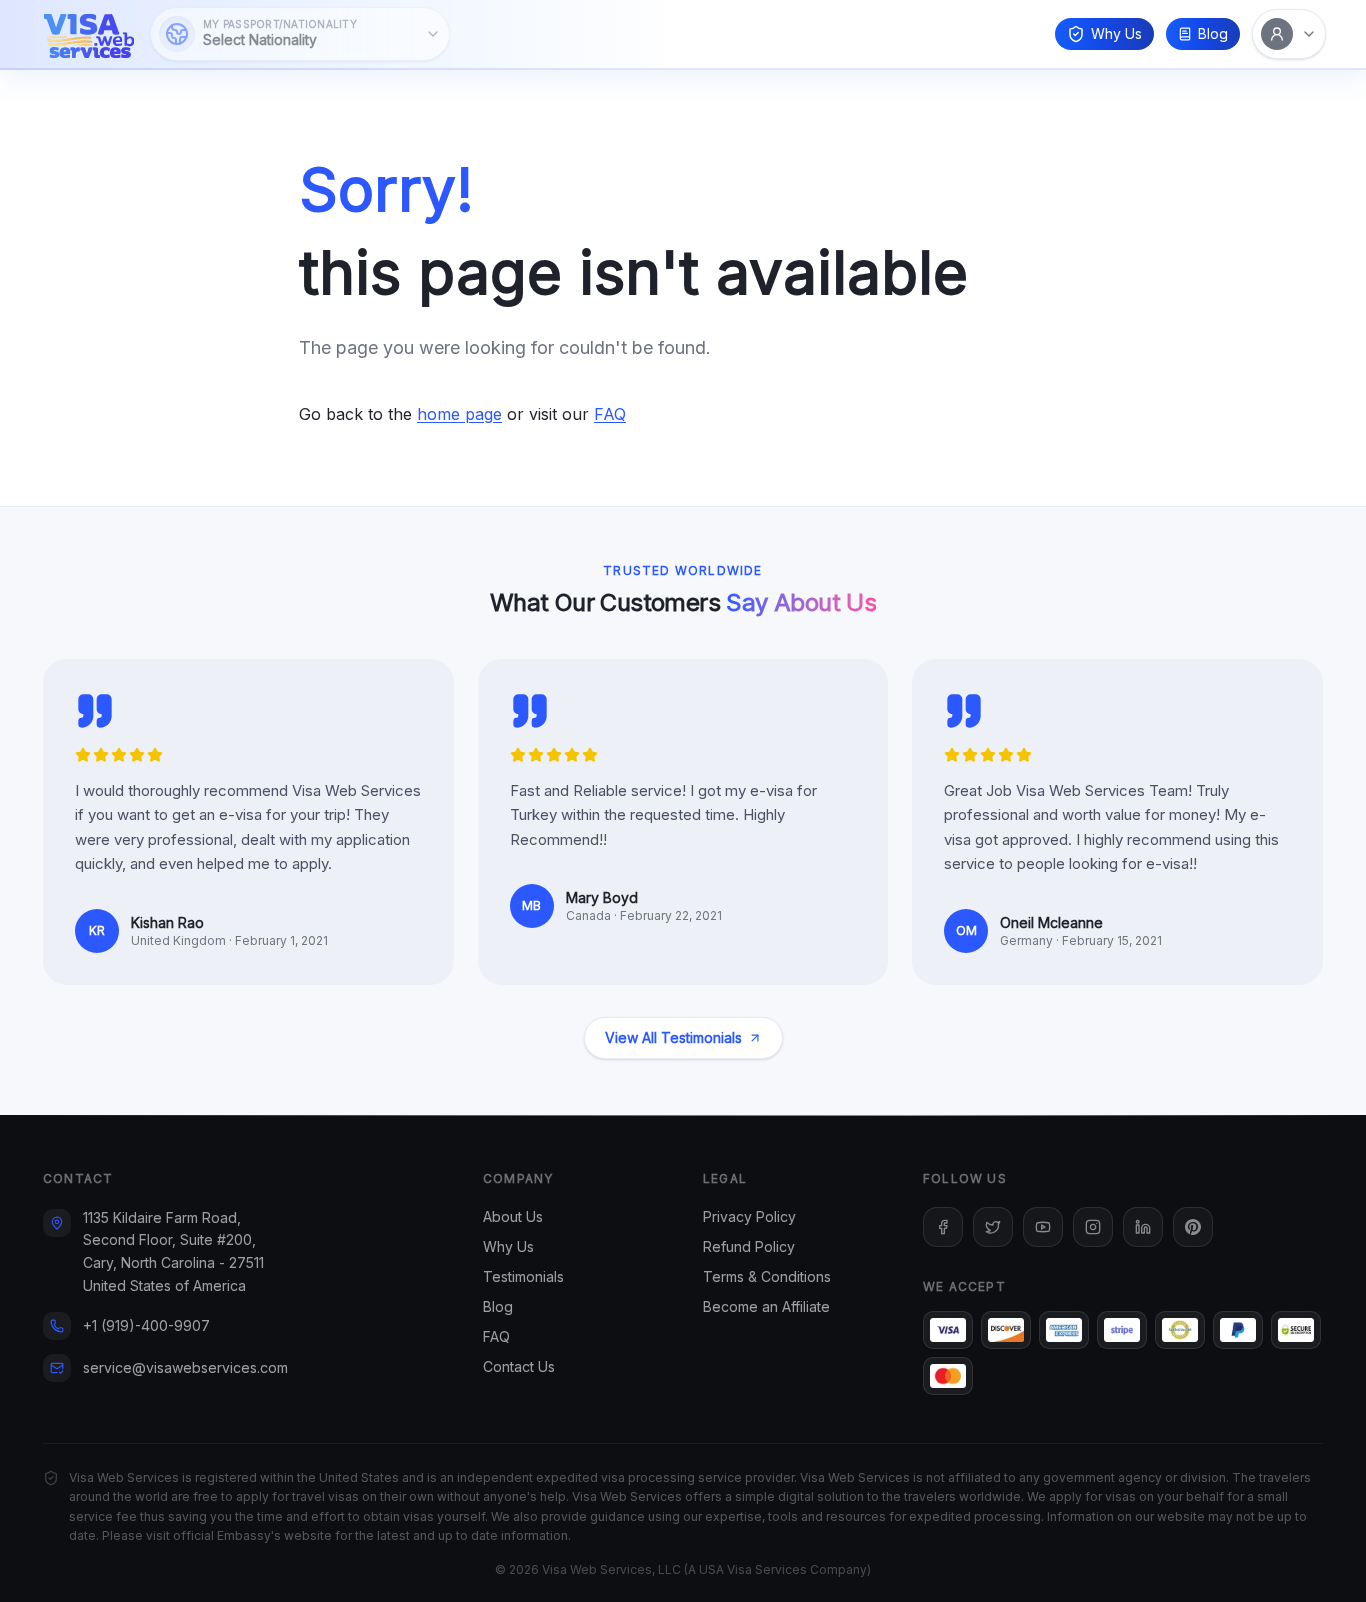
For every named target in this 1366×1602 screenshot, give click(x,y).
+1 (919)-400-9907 (146, 1325)
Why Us (1116, 33)
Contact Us (519, 1366)
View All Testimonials (673, 1037)
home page (459, 414)
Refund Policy (749, 1246)
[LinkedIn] (1143, 1227)
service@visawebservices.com (185, 1367)
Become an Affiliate (766, 1306)
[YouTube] (1043, 1227)
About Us (513, 1216)
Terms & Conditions (767, 1276)
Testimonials (523, 1276)
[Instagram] (1093, 1227)
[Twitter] (993, 1227)
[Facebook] (943, 1227)
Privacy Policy (749, 1216)
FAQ (610, 414)
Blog (1213, 33)
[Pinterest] (1193, 1227)
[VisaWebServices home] (89, 34)
